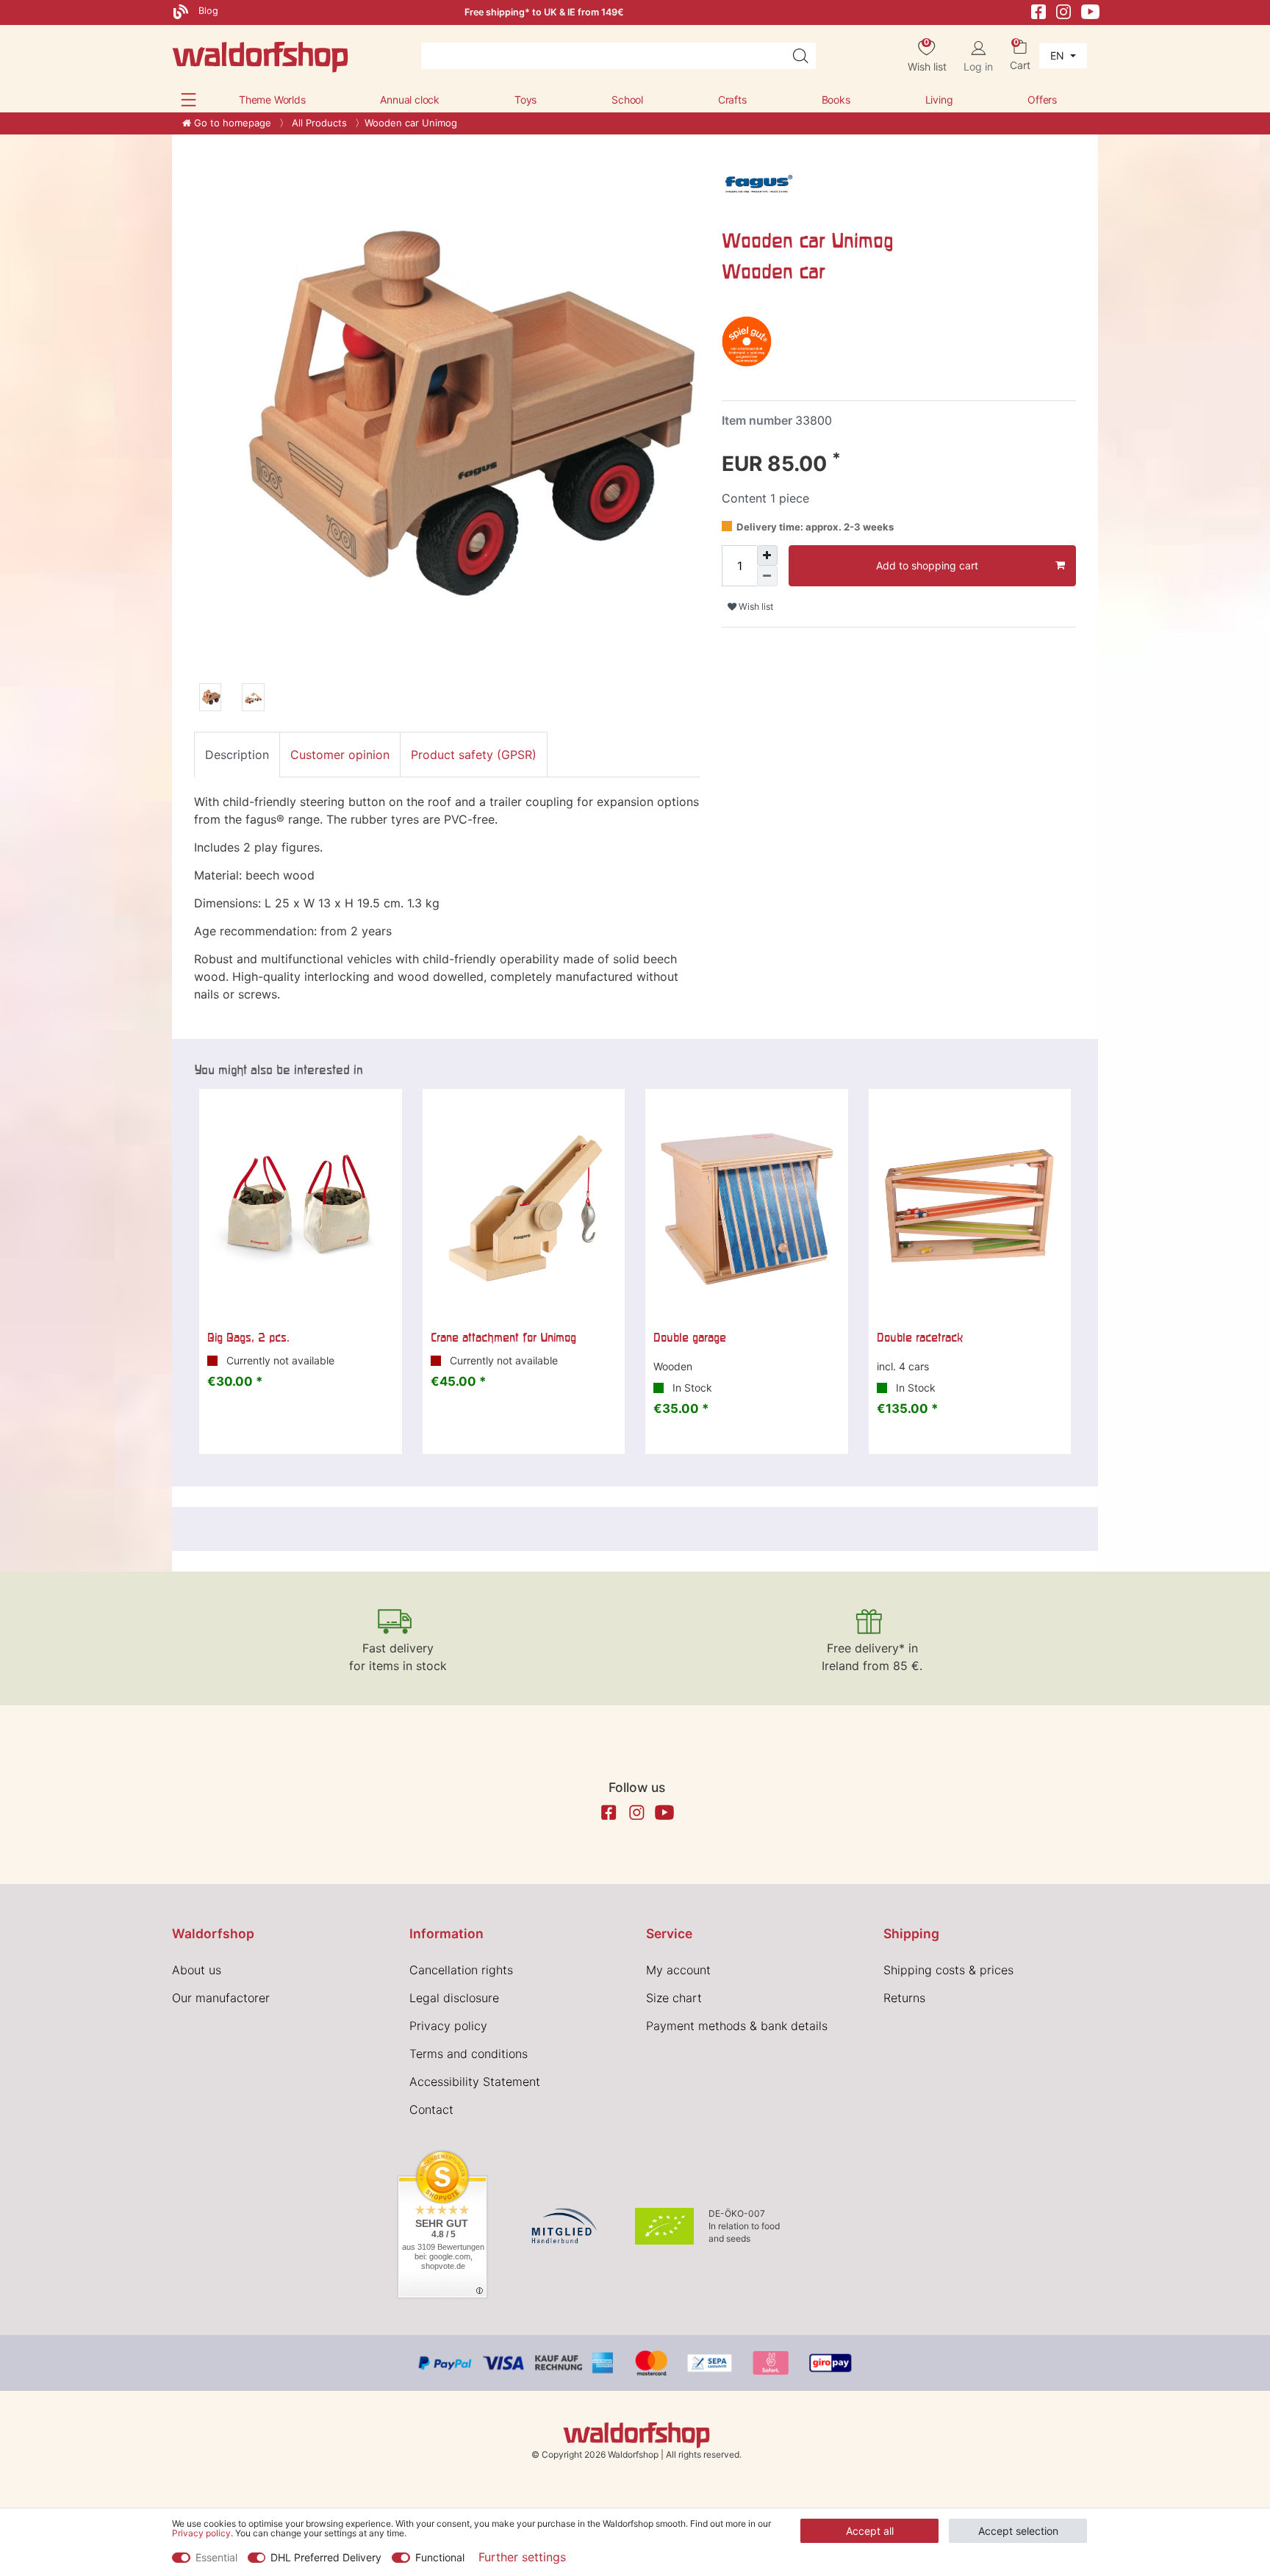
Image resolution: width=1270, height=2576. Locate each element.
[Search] (800, 56)
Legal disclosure (454, 1998)
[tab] (237, 755)
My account (678, 1970)
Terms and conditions (469, 2054)
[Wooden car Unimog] (210, 699)
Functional (440, 2557)
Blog (207, 11)
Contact (431, 2109)
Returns (904, 1998)
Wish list (755, 607)
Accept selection (1018, 2531)
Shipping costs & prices (948, 1970)
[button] (189, 100)
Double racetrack (920, 1337)
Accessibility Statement (475, 2082)
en (1059, 55)
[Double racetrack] (970, 1205)
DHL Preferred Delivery (326, 2557)
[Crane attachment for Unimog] (524, 1205)
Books (836, 100)
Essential (216, 2557)
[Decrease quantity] (767, 576)
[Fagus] (758, 184)
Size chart (674, 1998)
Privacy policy (448, 2026)
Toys (525, 100)
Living (939, 100)
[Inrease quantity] (767, 555)
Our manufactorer (221, 1998)
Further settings (522, 2557)
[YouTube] (1091, 11)
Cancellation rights (461, 1970)
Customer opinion (340, 755)
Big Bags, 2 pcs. (248, 1337)
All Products (318, 123)
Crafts (732, 100)
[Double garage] (747, 1205)
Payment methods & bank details (737, 2026)
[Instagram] (1063, 11)
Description (237, 755)
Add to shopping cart (927, 565)
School (627, 100)
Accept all (870, 2531)
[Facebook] (1038, 11)
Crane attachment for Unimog (503, 1337)
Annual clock (410, 100)
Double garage (690, 1337)
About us (197, 1970)
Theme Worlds (272, 100)
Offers (1042, 100)
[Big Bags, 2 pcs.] (301, 1205)
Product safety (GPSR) (474, 755)
